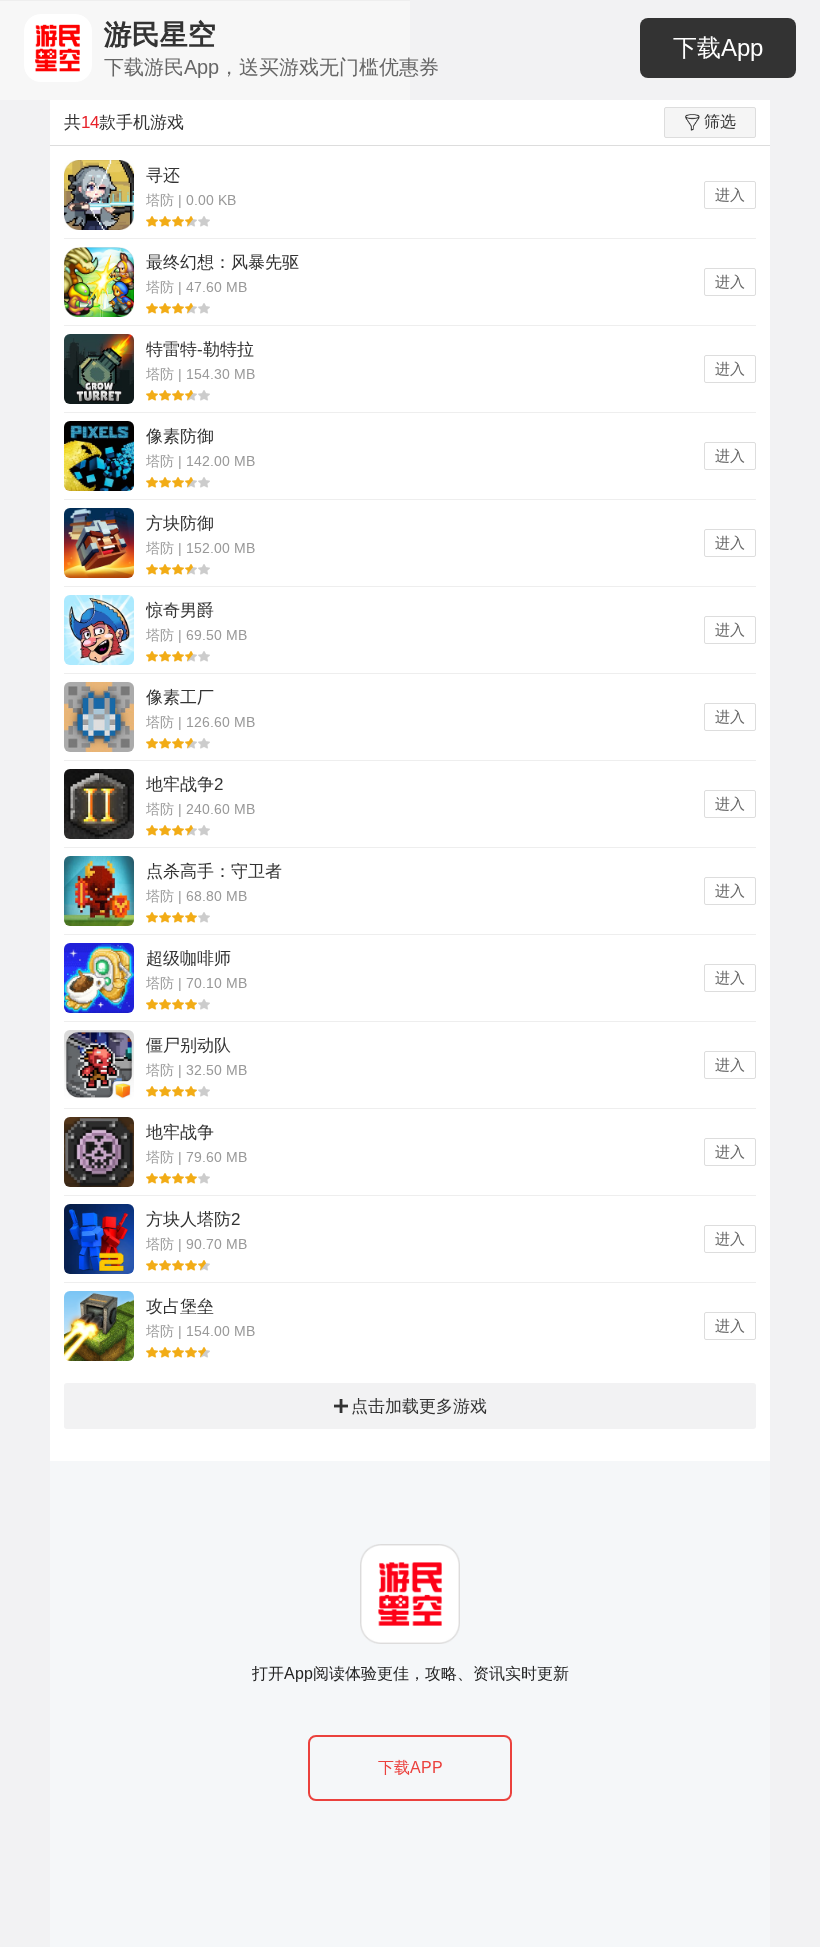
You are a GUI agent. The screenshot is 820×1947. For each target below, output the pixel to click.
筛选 (720, 121)
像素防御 (180, 436)
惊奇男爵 (180, 610)
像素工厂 (180, 697)
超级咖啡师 (188, 958)
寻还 (163, 175)
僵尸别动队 (188, 1045)
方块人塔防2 (193, 1219)
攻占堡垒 (180, 1306)
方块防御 (180, 523)
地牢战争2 (184, 784)
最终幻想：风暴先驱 (222, 262)
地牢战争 (180, 1132)
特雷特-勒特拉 (200, 349)
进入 (730, 194)
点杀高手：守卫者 (214, 871)
